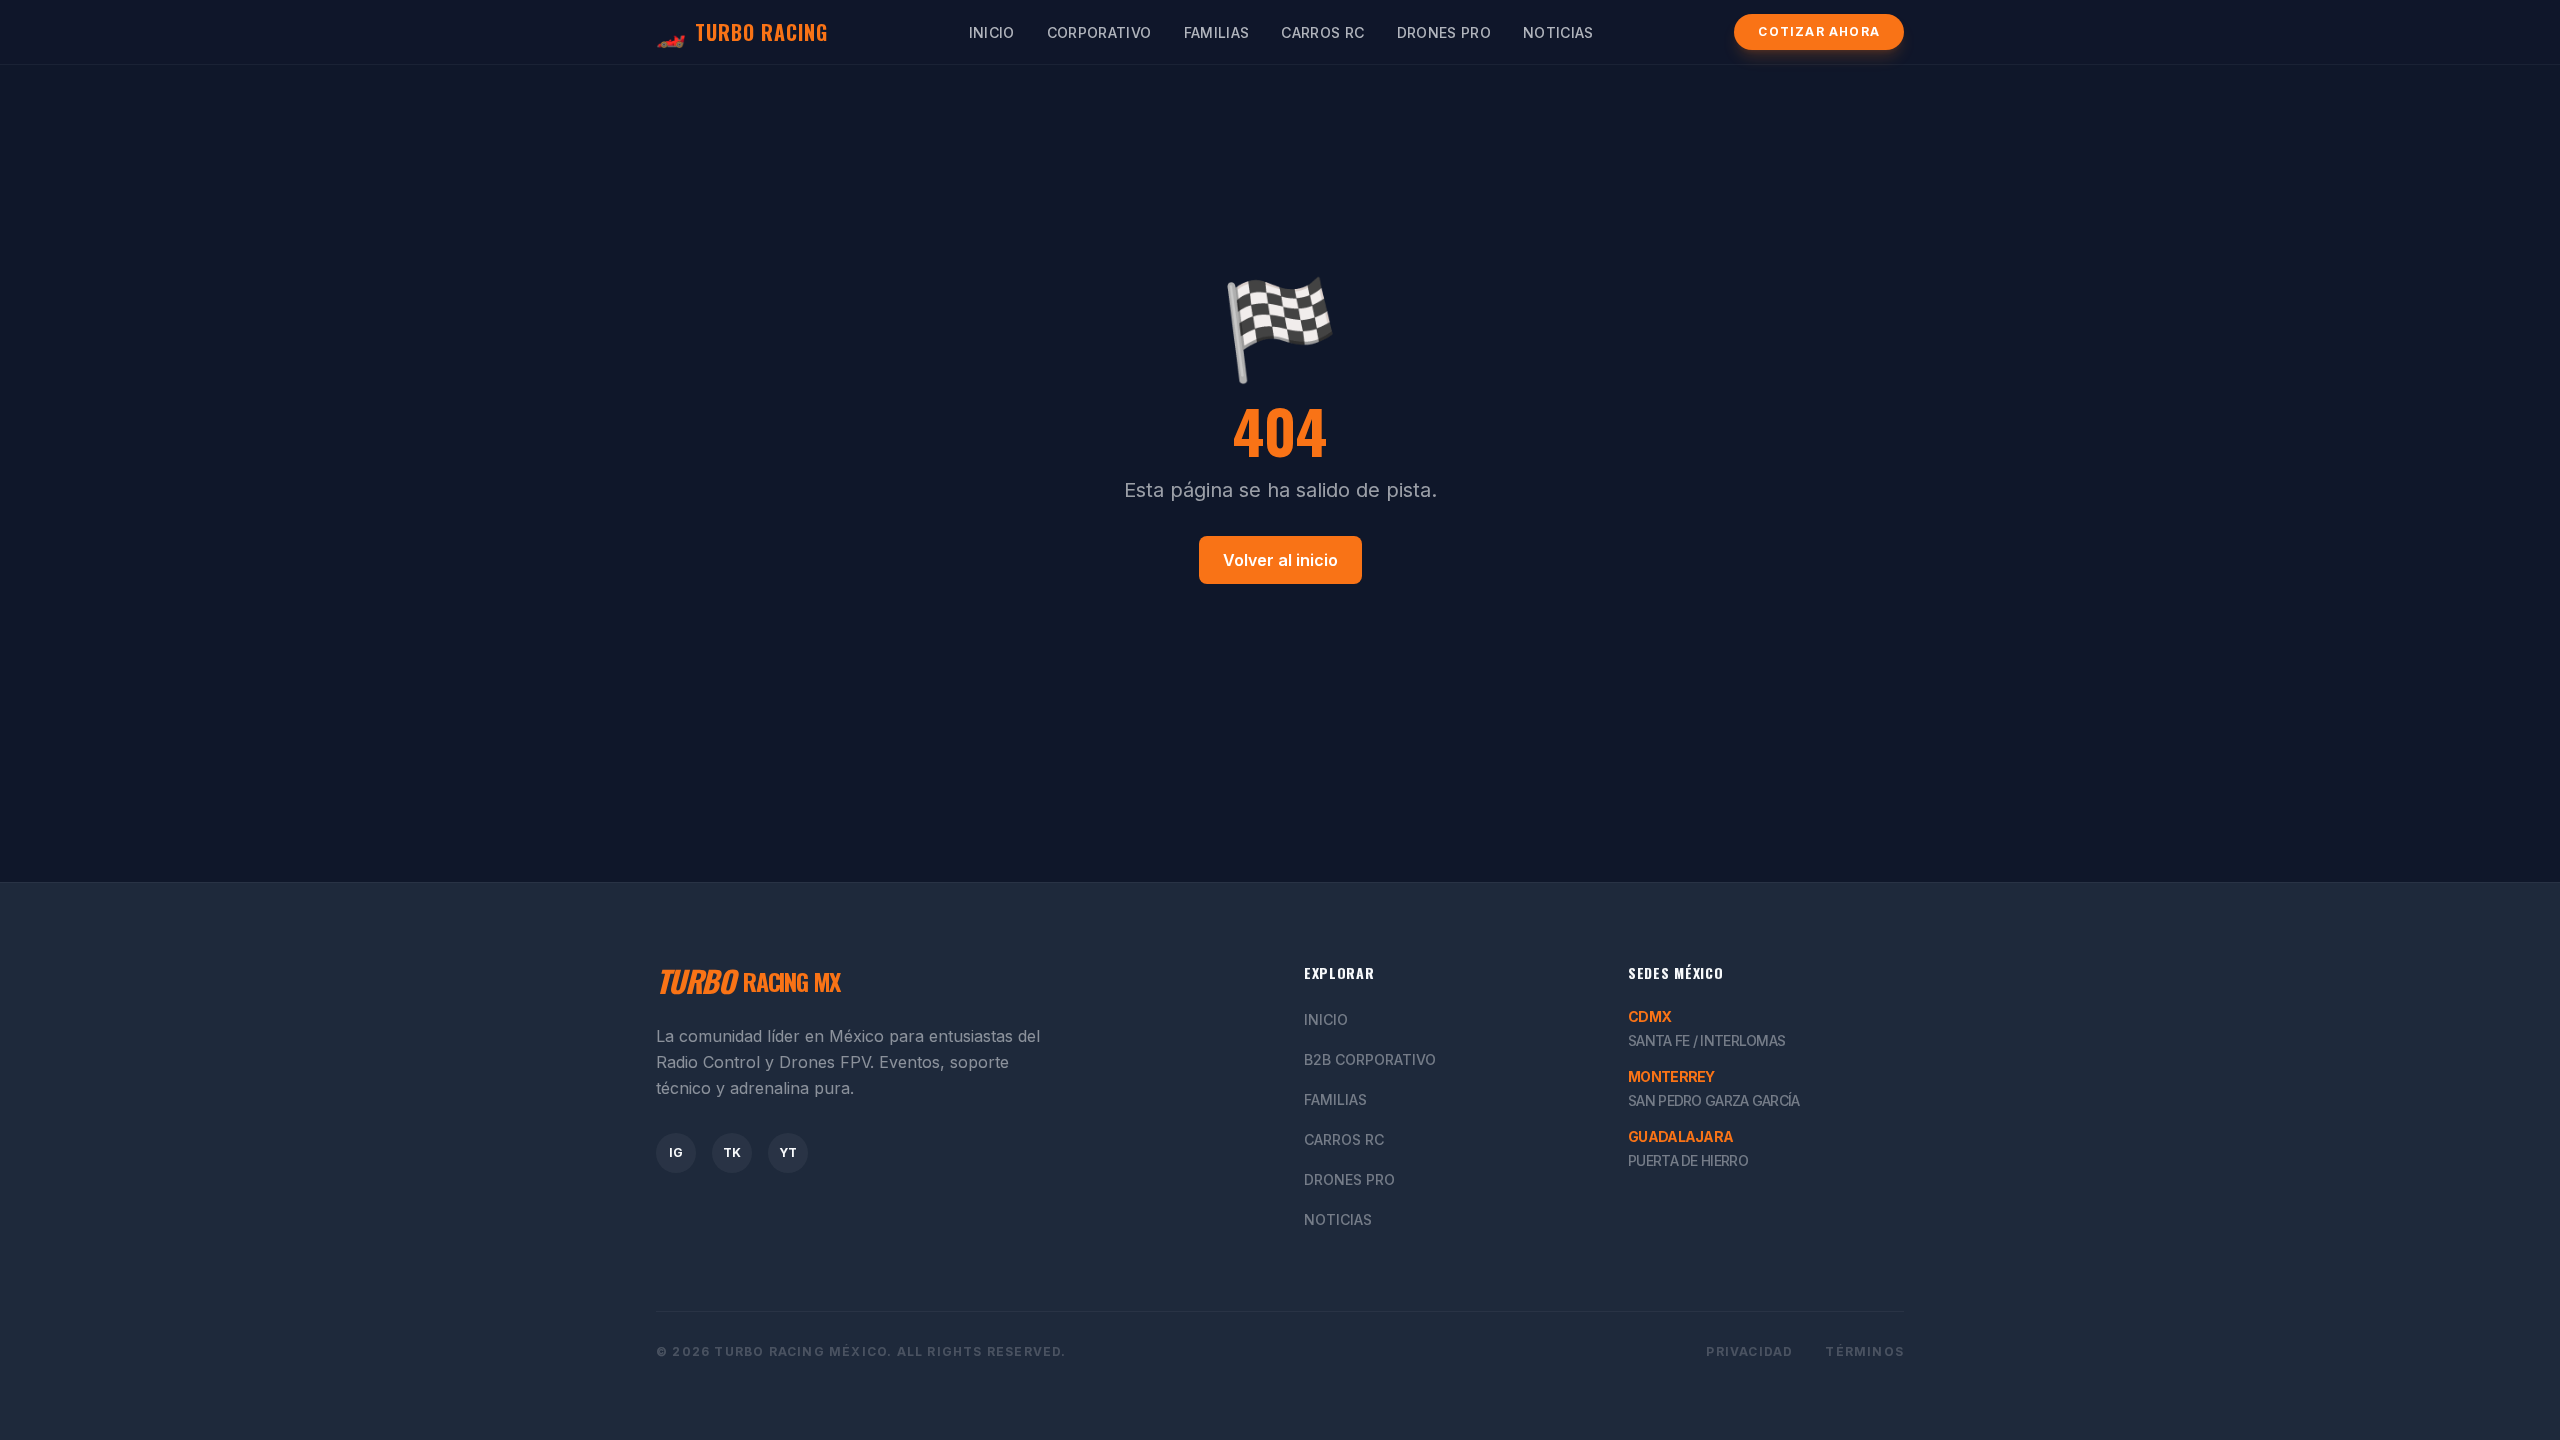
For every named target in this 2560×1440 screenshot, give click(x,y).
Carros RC (1322, 32)
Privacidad (1749, 1351)
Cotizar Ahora (1819, 31)
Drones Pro (1444, 32)
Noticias (1558, 32)
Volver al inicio (1280, 560)
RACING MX (748, 981)
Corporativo (1099, 32)
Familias (1217, 32)
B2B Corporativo (1370, 1059)
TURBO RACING (742, 32)
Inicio (992, 32)
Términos (1864, 1351)
